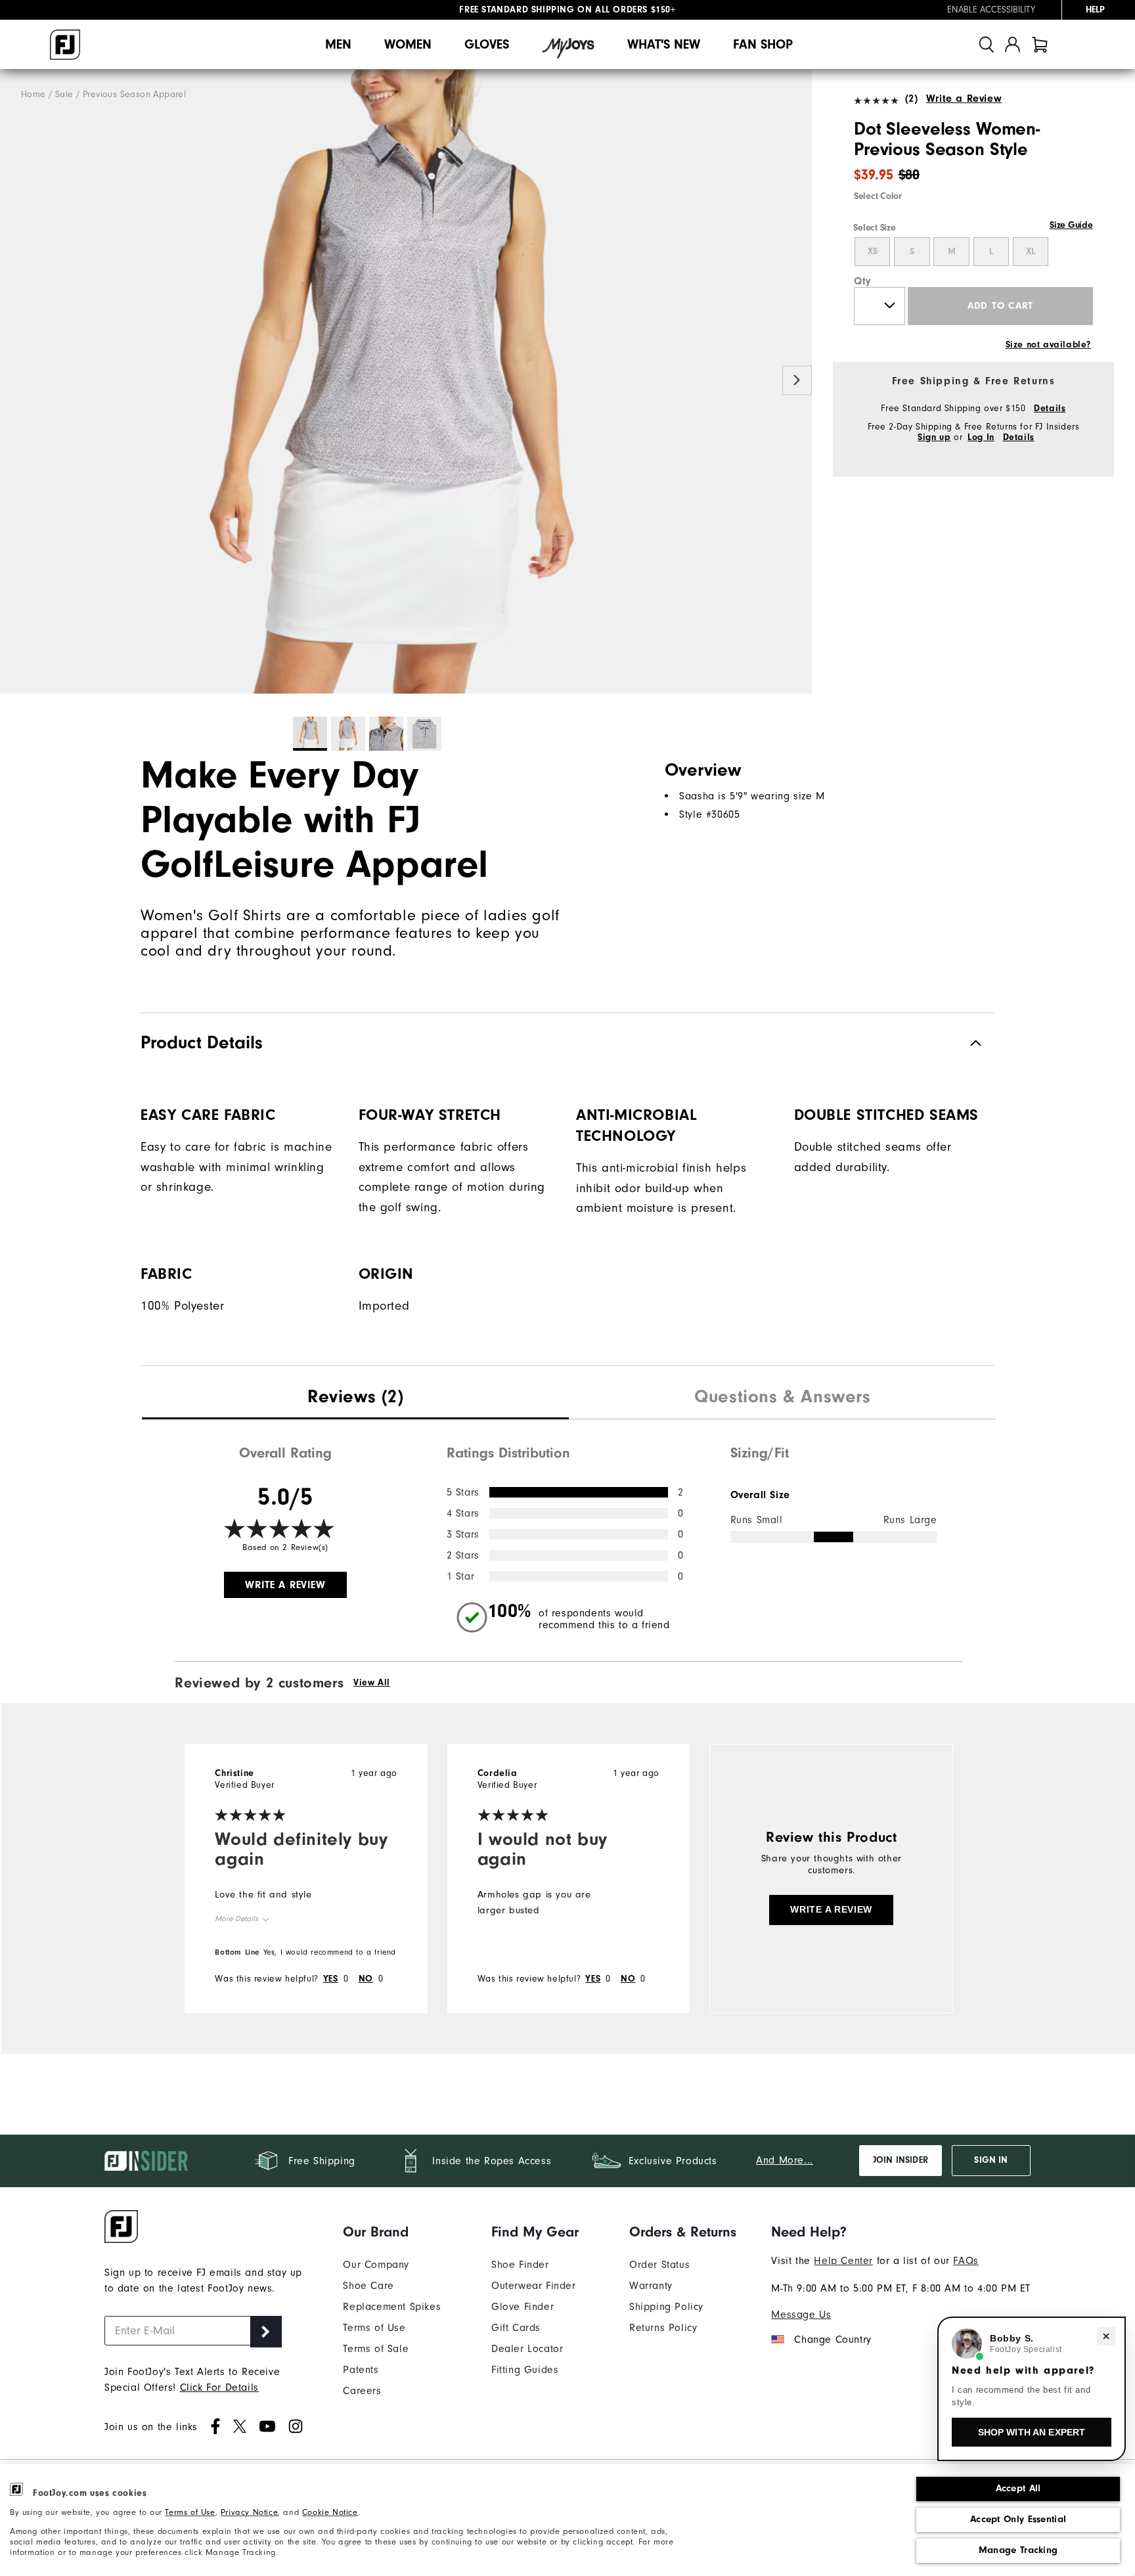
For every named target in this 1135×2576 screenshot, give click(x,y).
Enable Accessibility (991, 10)
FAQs (966, 2261)
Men (338, 44)
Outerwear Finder (534, 2286)
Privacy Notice (249, 2512)
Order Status (659, 2265)
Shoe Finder (520, 2265)
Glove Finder (523, 2307)
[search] (987, 44)
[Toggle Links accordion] (392, 2232)
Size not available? (1048, 345)
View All (372, 1683)
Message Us (801, 2315)
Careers (362, 2391)
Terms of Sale (376, 2349)
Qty (863, 281)
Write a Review (964, 99)
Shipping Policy (666, 2307)
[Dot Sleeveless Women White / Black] (406, 382)
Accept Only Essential (1018, 2519)
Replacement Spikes (392, 2307)
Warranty (651, 2286)
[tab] (1040, 44)
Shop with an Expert (1032, 2432)
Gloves (487, 44)
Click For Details (219, 2387)
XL (1031, 252)
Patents (361, 2370)
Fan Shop (763, 44)
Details (1050, 409)
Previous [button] (15, 381)
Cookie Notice (330, 2512)
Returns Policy (663, 2328)
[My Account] (1013, 44)
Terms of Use (190, 2512)
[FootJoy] (65, 45)
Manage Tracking (1018, 2550)
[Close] (1106, 2336)
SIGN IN (991, 2160)
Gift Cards (516, 2328)
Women (408, 44)
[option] (406, 382)
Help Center (843, 2261)
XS (873, 252)
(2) (911, 99)
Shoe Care (368, 2286)
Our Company (376, 2265)
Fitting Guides (525, 2370)
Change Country (833, 2340)
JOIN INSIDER (901, 2160)
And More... (785, 2160)
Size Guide (1071, 225)
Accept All (1018, 2488)
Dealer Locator (527, 2349)
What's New (664, 44)
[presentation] (355, 1398)
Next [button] (797, 381)
